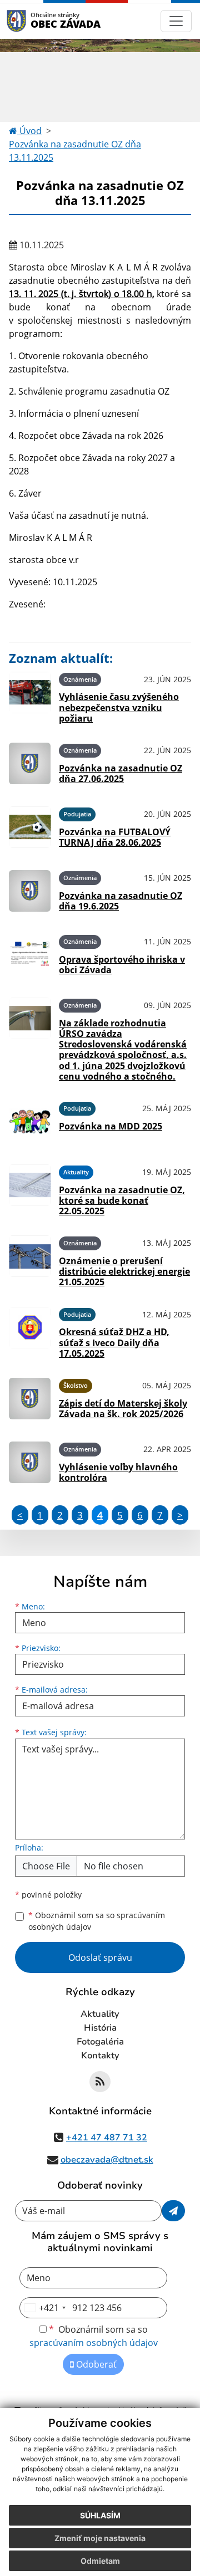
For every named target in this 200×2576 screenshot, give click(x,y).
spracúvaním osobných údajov (94, 2343)
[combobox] (44, 2308)
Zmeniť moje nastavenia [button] (100, 2538)
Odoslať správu (100, 1957)
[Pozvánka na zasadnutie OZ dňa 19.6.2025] (30, 891)
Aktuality (100, 2014)
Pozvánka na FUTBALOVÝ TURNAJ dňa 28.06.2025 (115, 837)
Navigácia (33, 21)
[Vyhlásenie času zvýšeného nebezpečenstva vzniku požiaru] (30, 696)
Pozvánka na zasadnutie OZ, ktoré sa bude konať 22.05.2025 (122, 1200)
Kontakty (100, 2056)
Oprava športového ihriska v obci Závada (122, 965)
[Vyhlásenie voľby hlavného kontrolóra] (30, 1462)
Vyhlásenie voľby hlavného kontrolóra (118, 1472)
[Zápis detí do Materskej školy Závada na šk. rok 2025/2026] (30, 1399)
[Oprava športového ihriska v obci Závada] (30, 955)
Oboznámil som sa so (97, 1921)
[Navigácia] (176, 21)
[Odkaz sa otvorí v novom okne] (100, 2082)
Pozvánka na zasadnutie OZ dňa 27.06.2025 (121, 773)
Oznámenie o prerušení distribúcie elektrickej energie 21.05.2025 (124, 1271)
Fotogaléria (100, 2042)
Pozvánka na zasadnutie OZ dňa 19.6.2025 (121, 901)
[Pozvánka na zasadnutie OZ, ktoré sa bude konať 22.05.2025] (30, 1189)
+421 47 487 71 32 (107, 2138)
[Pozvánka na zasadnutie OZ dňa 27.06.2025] (30, 763)
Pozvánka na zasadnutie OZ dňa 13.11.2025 (75, 151)
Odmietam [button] (100, 2561)
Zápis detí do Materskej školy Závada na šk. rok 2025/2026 (123, 1409)
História (100, 2028)
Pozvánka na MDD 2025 (111, 1126)
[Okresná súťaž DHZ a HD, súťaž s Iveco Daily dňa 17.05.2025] (30, 1331)
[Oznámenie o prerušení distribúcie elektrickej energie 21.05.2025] (30, 1260)
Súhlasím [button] (100, 2515)
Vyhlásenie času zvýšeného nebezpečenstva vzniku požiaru (119, 707)
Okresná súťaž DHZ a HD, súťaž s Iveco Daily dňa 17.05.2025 (114, 1342)
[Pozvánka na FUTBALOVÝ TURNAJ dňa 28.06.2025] (30, 827)
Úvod (29, 131)
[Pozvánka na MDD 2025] (30, 1121)
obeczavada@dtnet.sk (107, 2160)
